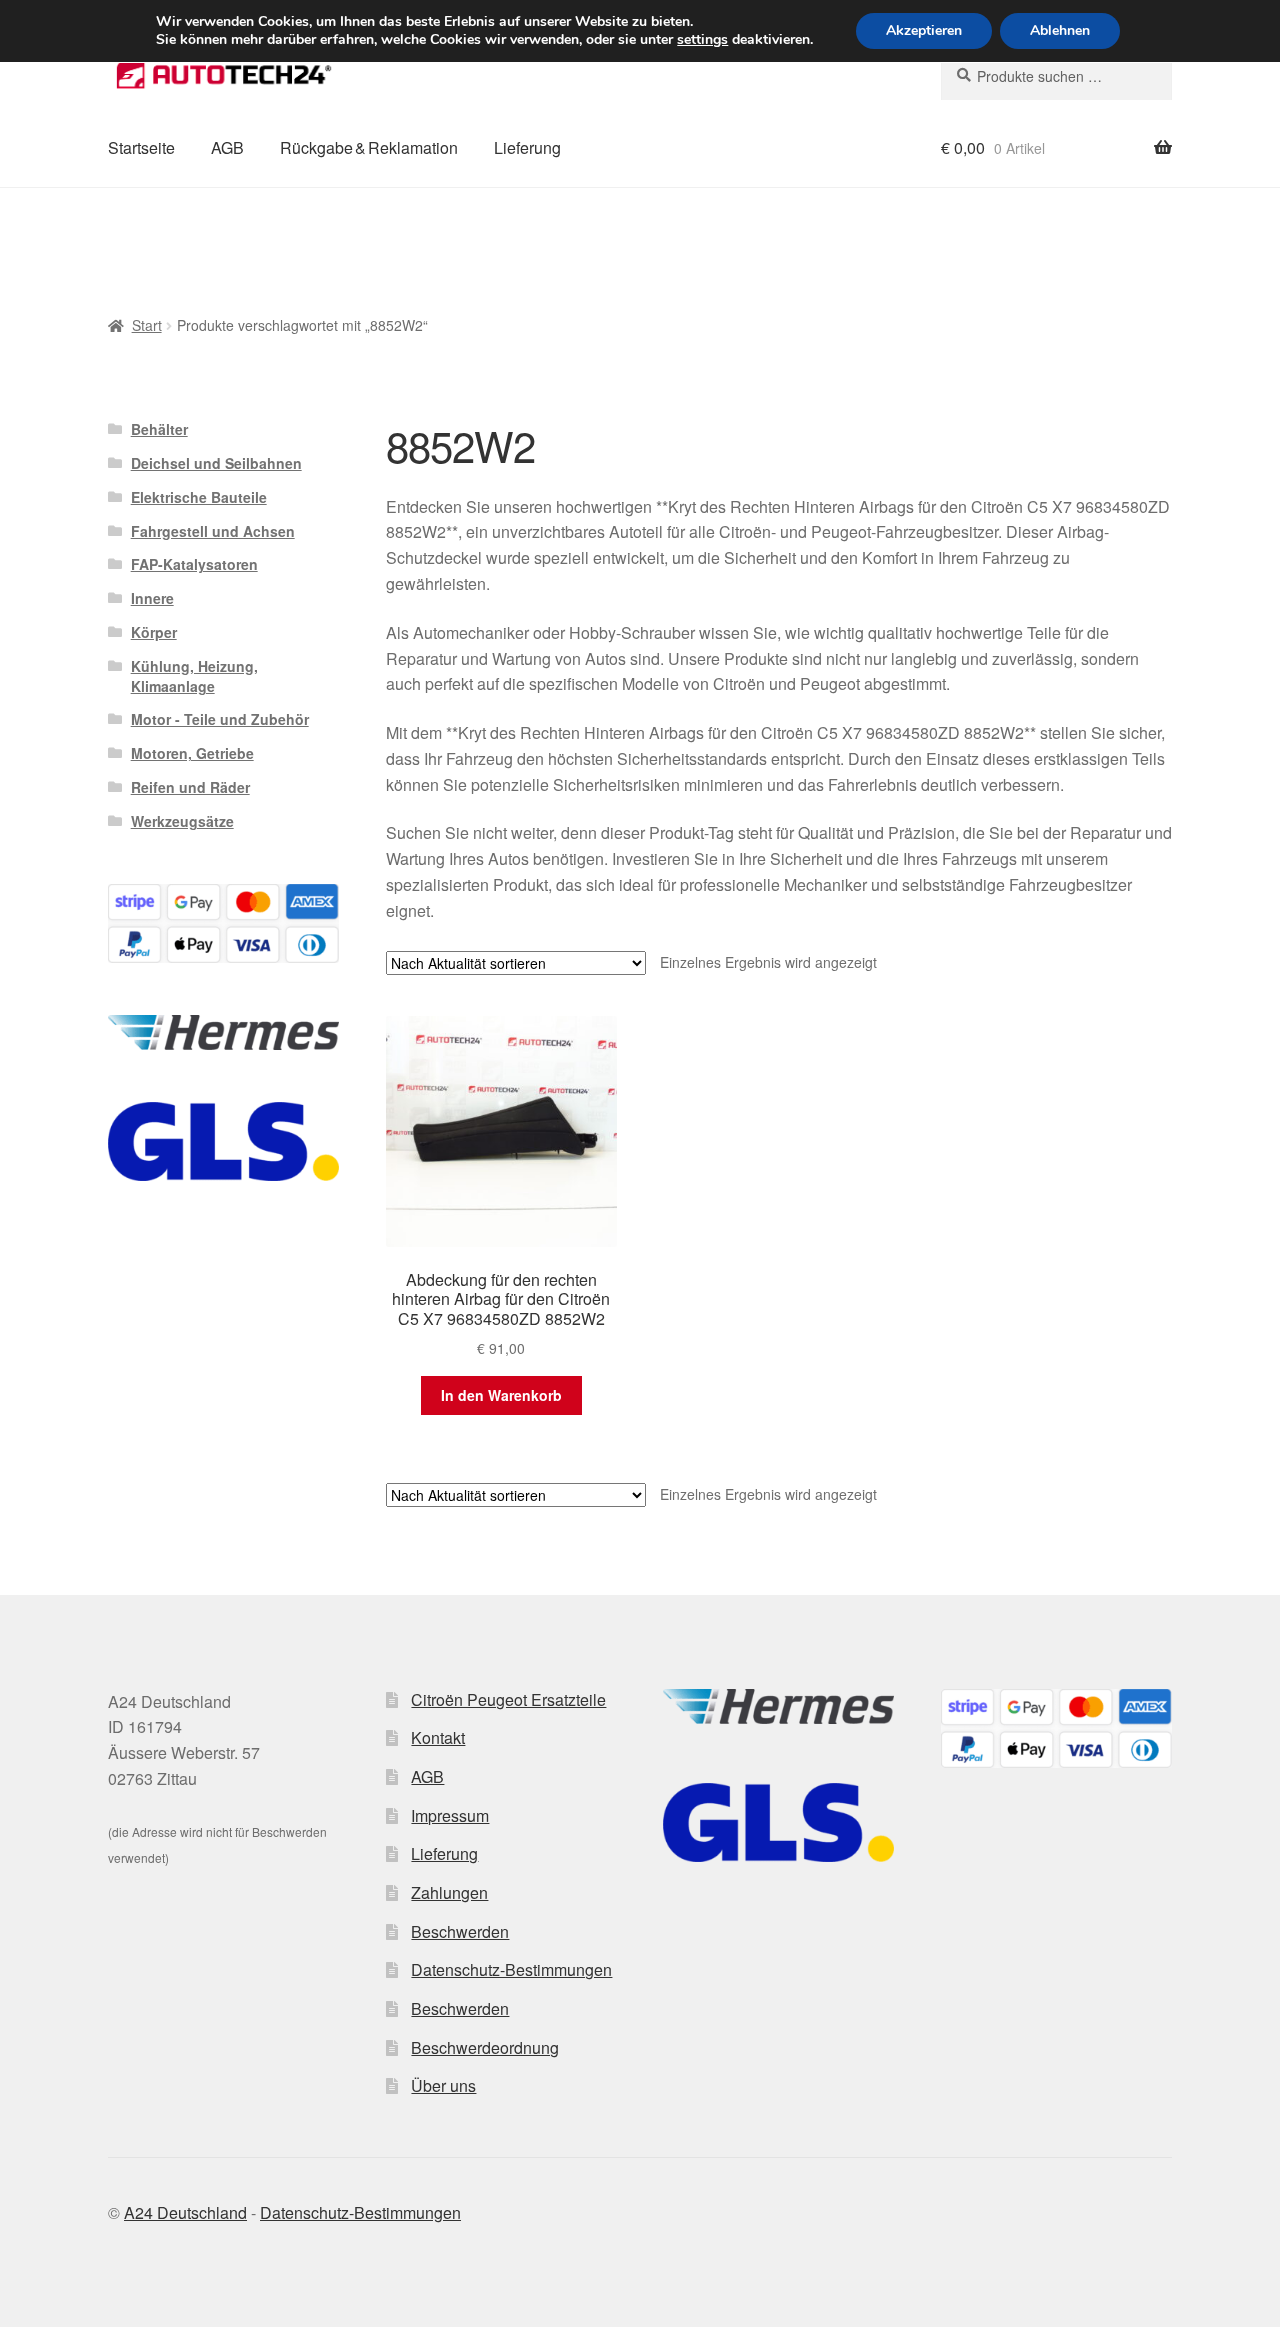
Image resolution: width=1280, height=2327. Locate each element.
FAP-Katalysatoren (194, 564)
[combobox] (1056, 76)
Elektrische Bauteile (199, 497)
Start (147, 325)
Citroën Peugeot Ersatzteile (508, 1699)
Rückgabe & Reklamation (369, 147)
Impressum (450, 1815)
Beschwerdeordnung (485, 2047)
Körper (154, 632)
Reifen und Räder (190, 787)
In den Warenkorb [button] (501, 1395)
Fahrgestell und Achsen (213, 531)
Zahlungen (449, 1892)
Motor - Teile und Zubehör (220, 719)
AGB (227, 147)
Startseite (141, 147)
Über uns (443, 2085)
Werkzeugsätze (182, 821)
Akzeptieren (924, 30)
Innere (152, 598)
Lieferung (527, 147)
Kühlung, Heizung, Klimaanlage (194, 676)
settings (702, 40)
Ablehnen (1060, 30)
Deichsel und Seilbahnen (216, 463)
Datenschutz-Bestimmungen (511, 1969)
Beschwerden (460, 1931)
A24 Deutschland (185, 2212)
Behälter (159, 429)
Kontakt (438, 1737)
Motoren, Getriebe (192, 753)
